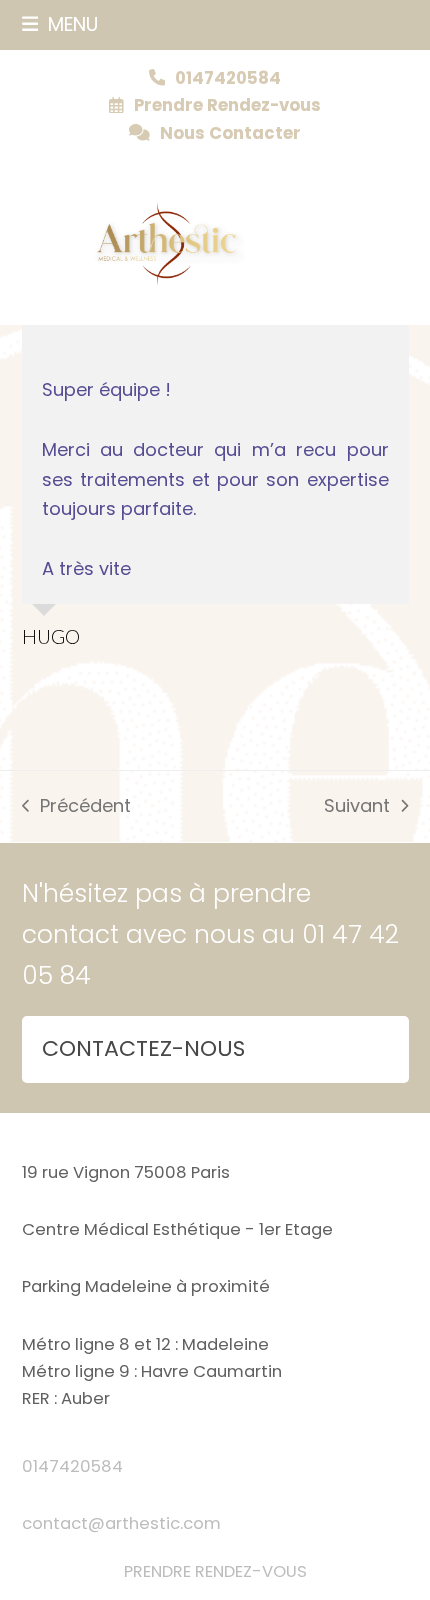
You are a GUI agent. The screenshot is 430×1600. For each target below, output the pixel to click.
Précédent (76, 807)
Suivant (357, 807)
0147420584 (72, 1466)
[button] (60, 24)
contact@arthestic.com (121, 1523)
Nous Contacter (230, 133)
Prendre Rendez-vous (227, 105)
